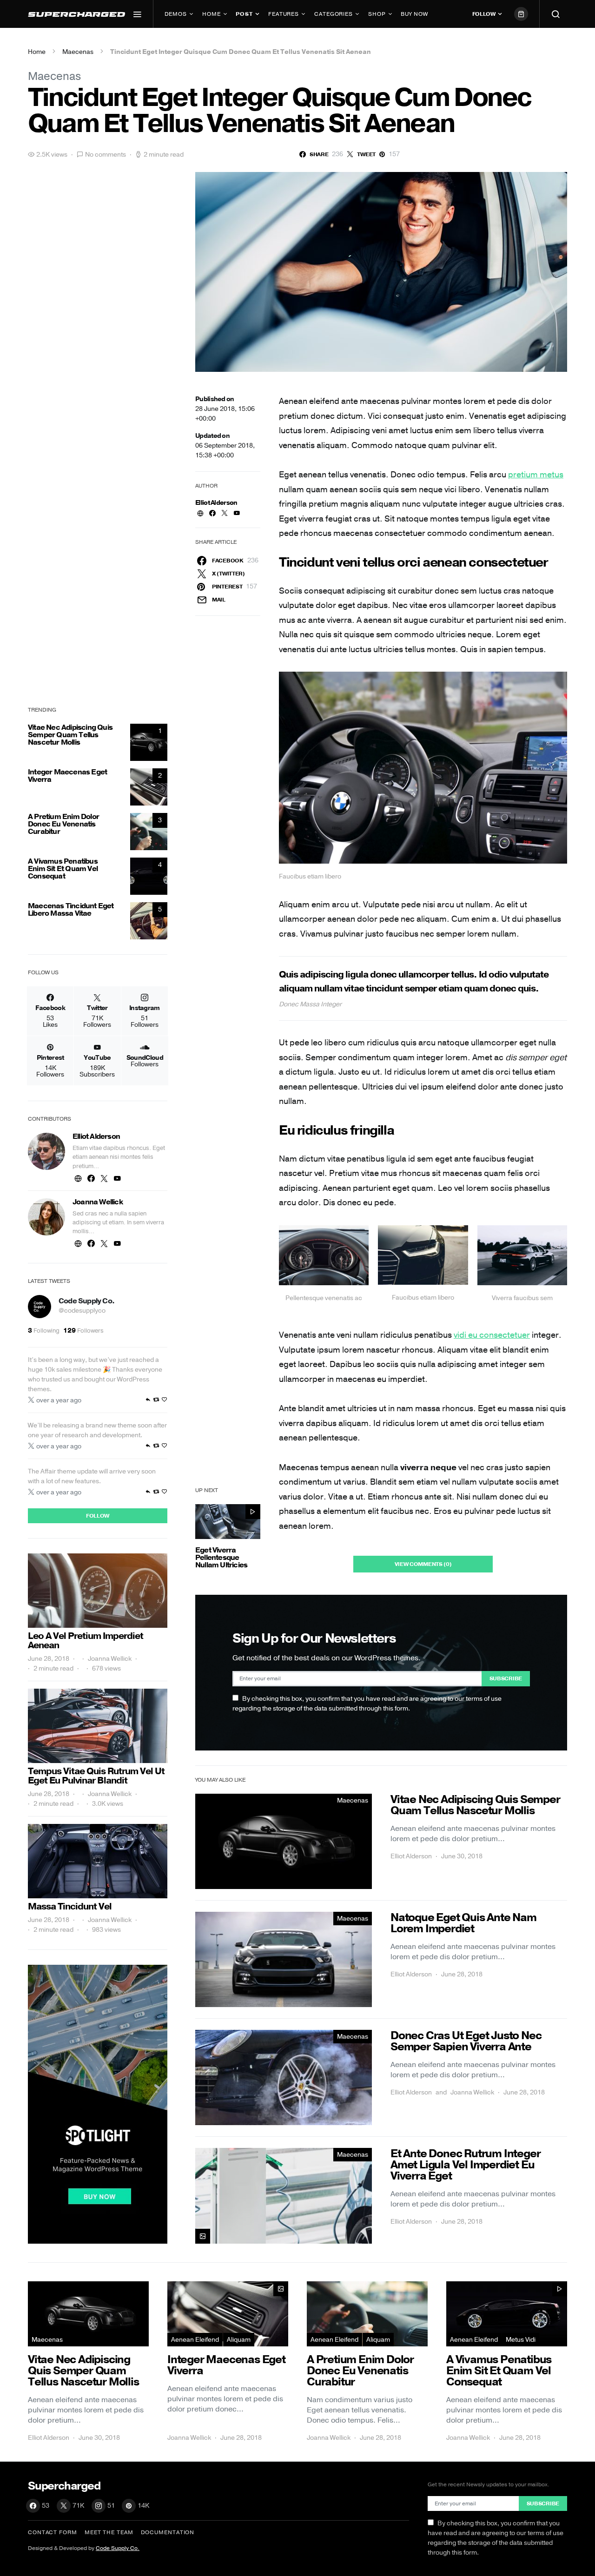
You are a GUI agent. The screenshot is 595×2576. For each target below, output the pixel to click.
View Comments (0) (423, 1564)
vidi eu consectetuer (492, 1335)
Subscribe (506, 1678)
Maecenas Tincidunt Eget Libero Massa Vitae (71, 910)
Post (244, 14)
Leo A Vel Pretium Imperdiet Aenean (86, 1641)
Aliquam (239, 2340)
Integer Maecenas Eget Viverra (67, 776)
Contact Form (53, 2532)
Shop (377, 14)
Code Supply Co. (86, 1301)
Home (212, 14)
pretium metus (536, 475)
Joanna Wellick (472, 2092)
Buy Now (414, 14)
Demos (176, 14)
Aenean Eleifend (195, 2340)
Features (284, 14)
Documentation (168, 2532)
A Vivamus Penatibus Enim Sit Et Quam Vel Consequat (63, 869)
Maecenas (78, 52)
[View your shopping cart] (521, 14)
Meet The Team (109, 2532)
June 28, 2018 (49, 1659)
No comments (106, 155)
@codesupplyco (82, 1311)
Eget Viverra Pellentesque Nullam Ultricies (221, 1558)
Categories (334, 14)
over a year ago (59, 1400)
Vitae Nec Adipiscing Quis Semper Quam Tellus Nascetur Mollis (70, 735)
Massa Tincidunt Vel (70, 1906)
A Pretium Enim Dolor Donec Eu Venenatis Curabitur (63, 824)
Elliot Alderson (216, 503)
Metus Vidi (521, 2340)
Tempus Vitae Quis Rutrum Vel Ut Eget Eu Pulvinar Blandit (96, 1776)
